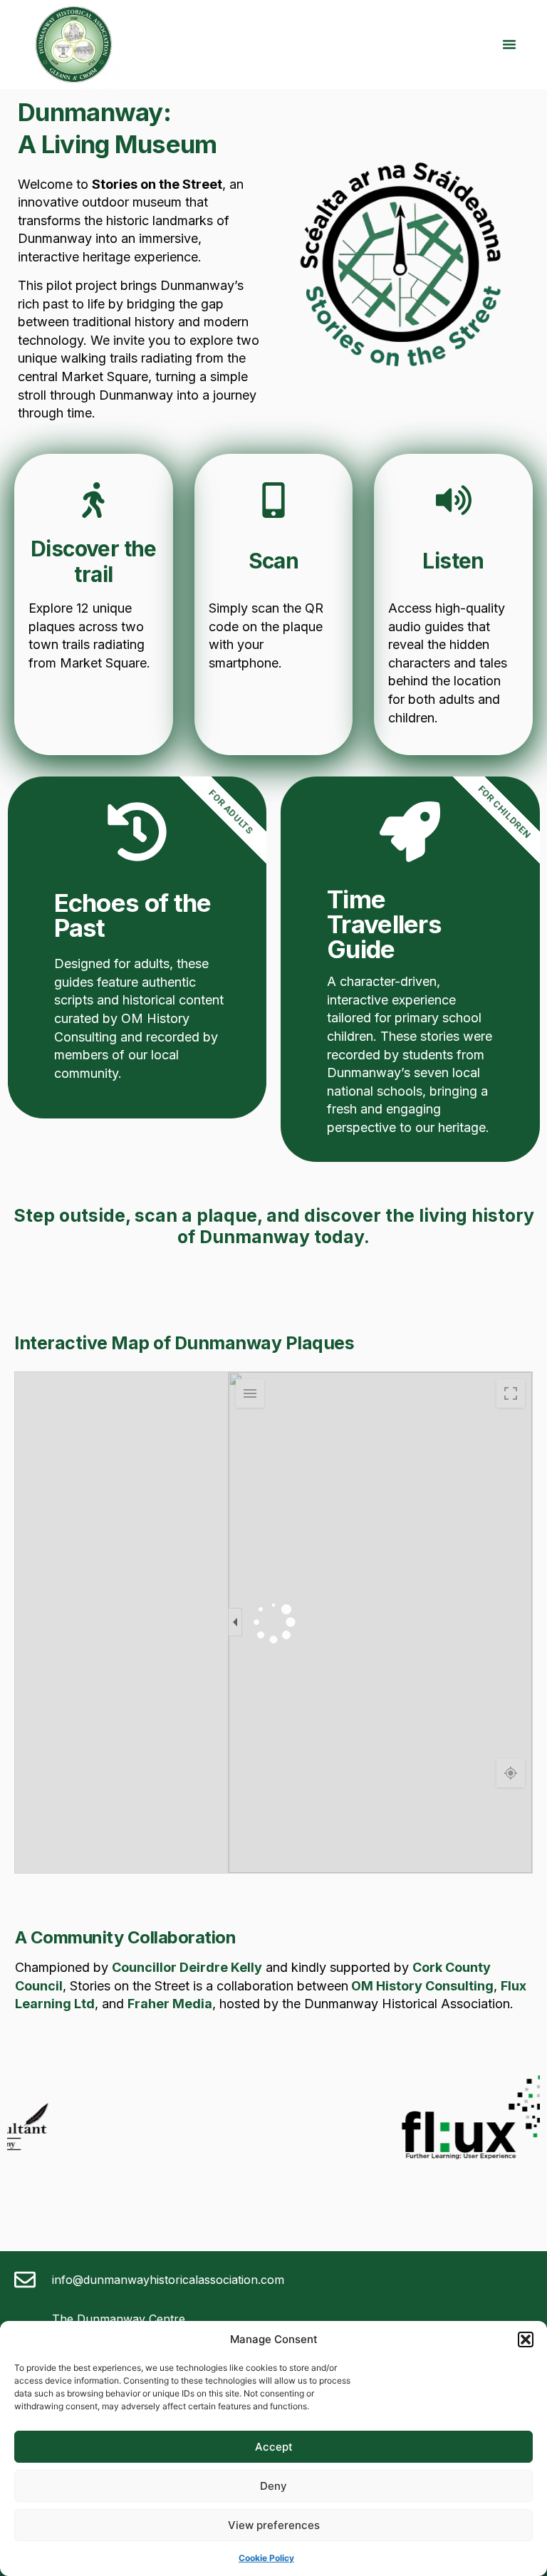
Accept (274, 2447)
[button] (526, 2339)
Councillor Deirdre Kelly (187, 1967)
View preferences (274, 2525)
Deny (273, 2486)
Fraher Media (170, 2004)
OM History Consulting (421, 1986)
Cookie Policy (266, 2558)
